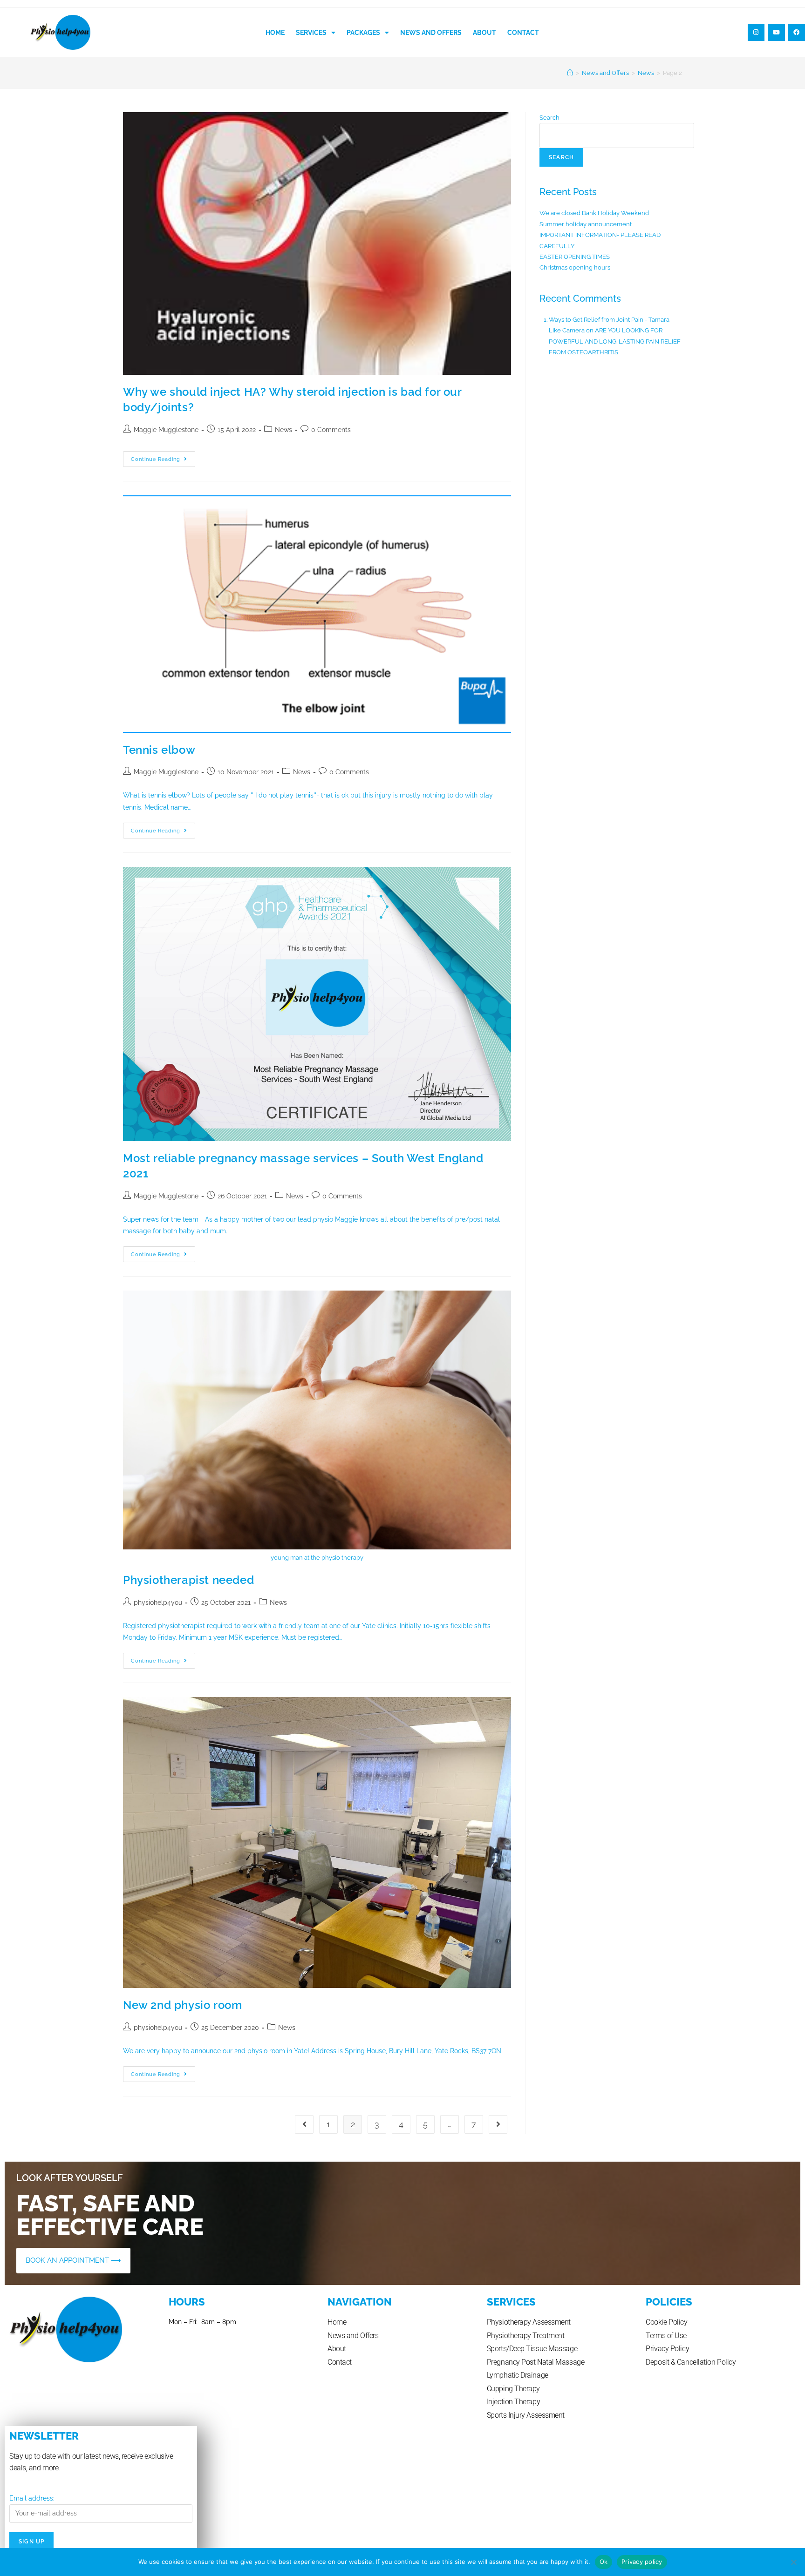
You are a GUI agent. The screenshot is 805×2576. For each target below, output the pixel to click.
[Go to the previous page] (304, 2124)
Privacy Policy (667, 2349)
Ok (604, 2562)
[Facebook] (797, 32)
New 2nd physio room (182, 2005)
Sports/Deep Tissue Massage (532, 2349)
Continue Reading (163, 457)
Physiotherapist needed (188, 1580)
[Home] (570, 73)
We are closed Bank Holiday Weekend (594, 213)
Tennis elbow (159, 750)
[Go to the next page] (498, 2124)
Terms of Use (666, 2336)
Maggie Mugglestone (166, 430)
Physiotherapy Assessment (529, 2322)
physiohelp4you (158, 1602)
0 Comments (331, 430)
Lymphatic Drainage (518, 2375)
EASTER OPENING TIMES (575, 257)
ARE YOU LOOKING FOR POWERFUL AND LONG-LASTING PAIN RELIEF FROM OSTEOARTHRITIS (615, 341)
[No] (793, 2562)
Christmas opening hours (575, 267)
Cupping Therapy (513, 2389)
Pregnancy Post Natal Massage (536, 2362)
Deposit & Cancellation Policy (691, 2362)
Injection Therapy (513, 2402)
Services (311, 33)
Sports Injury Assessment (526, 2415)
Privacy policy (642, 2562)
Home (275, 33)
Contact (523, 33)
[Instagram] (756, 32)
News (283, 430)
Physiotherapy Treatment (526, 2336)
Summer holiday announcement (586, 224)
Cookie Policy (666, 2322)
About (484, 33)
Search (549, 118)
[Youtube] (776, 32)
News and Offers (431, 33)
